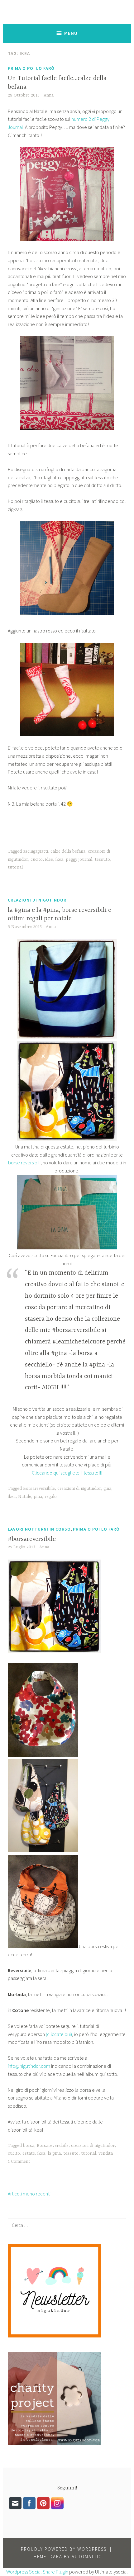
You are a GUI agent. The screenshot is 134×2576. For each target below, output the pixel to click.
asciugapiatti (36, 851)
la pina (54, 2153)
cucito (37, 859)
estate (29, 2153)
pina (38, 1497)
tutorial (15, 867)
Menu (71, 33)
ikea (59, 859)
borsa (29, 2146)
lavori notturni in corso (39, 1529)
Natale (25, 1497)
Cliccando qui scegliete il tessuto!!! (67, 1473)
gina (107, 1489)
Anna (49, 95)
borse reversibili (24, 1163)
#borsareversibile (32, 1539)
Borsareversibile (39, 1489)
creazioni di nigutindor (37, 900)
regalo (51, 1497)
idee (49, 859)
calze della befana (68, 851)
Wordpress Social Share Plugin (38, 2572)
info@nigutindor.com (29, 2066)
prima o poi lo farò (31, 68)
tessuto (102, 859)
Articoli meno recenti (29, 2194)
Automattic (87, 2557)
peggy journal (79, 859)
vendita (106, 2153)
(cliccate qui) (59, 2034)
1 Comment (19, 2162)
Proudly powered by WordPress (64, 2549)
